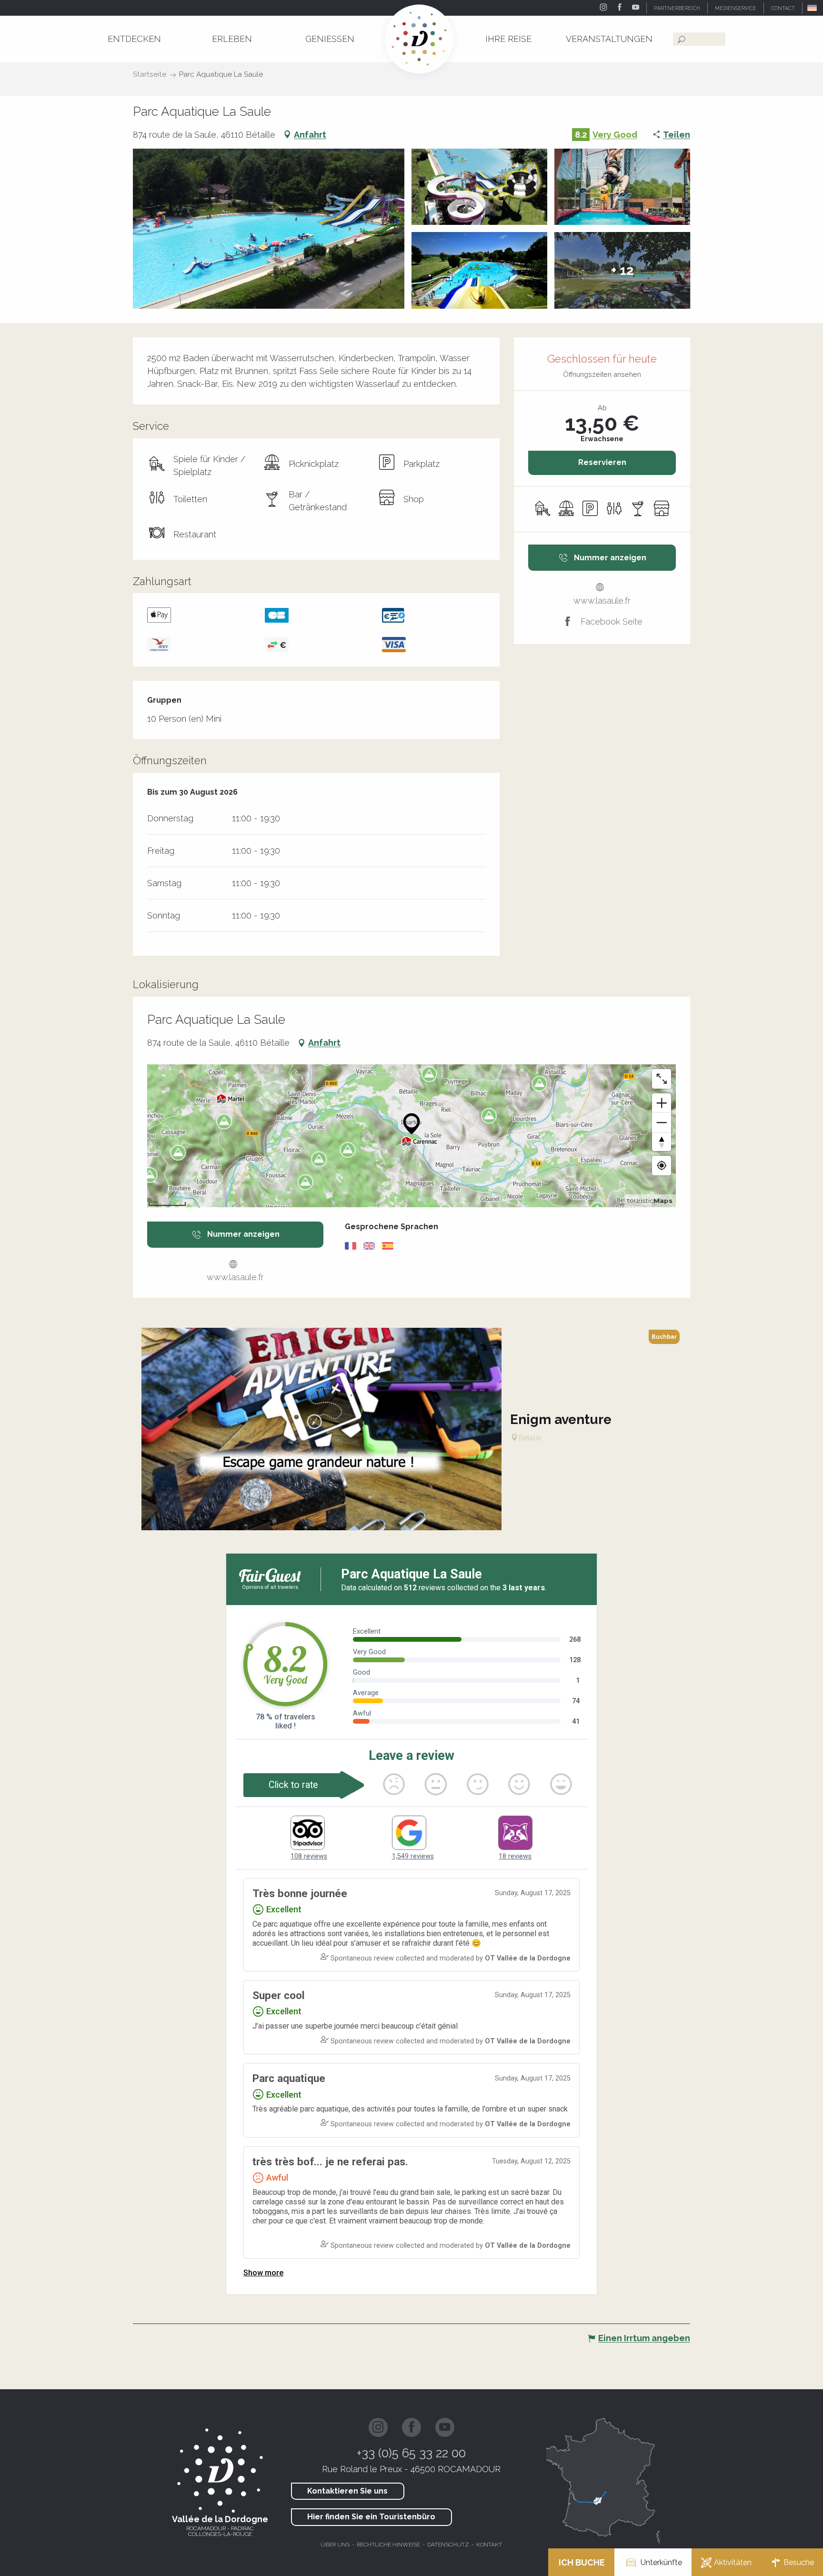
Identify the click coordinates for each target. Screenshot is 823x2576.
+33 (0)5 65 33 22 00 (411, 2453)
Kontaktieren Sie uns (347, 2491)
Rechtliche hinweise (388, 2545)
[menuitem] (134, 39)
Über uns (335, 2545)
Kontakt (489, 2545)
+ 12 (622, 270)
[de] (813, 8)
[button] (813, 8)
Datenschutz (448, 2545)
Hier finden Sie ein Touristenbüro (371, 2517)
